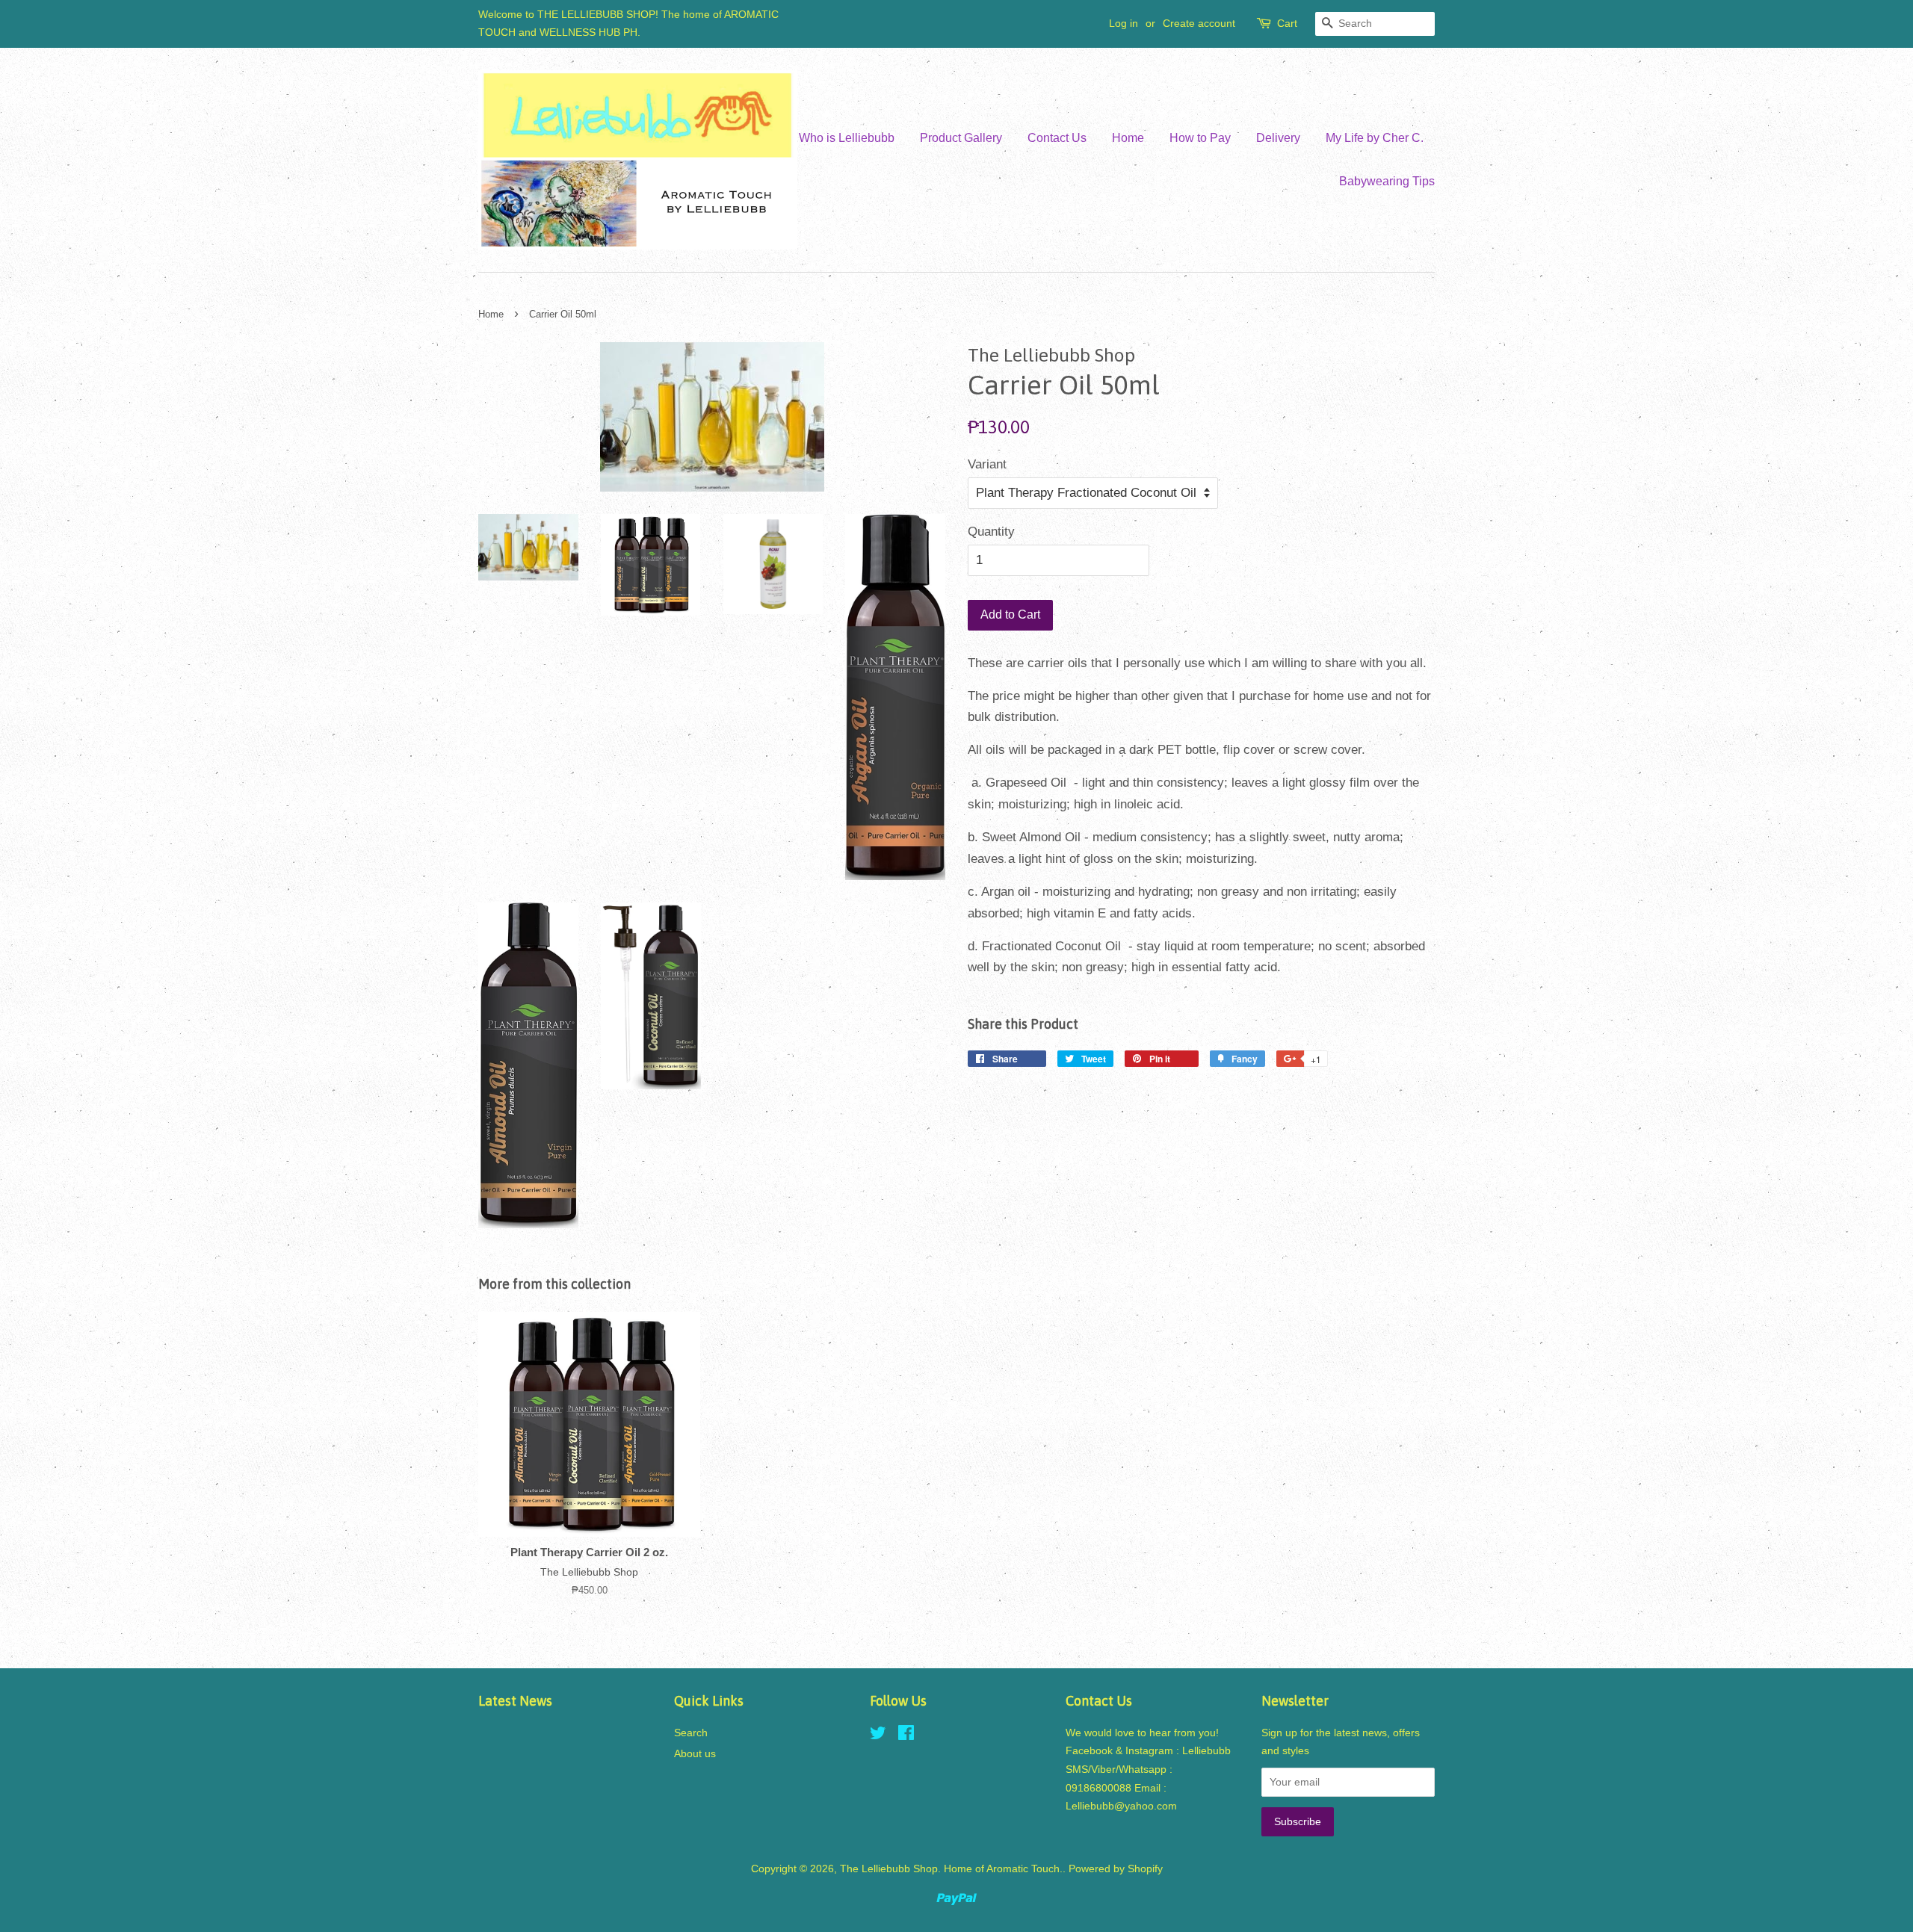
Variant (987, 464)
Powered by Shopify (1116, 1868)
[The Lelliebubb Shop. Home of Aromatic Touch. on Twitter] (878, 1736)
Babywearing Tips (1387, 181)
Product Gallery (961, 138)
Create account (1199, 23)
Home (1128, 138)
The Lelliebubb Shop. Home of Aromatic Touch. (951, 1868)
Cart (1287, 23)
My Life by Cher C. (1375, 138)
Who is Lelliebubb (847, 138)
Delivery (1278, 138)
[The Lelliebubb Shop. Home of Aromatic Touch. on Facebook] (906, 1736)
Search (691, 1733)
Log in (1124, 23)
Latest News (515, 1701)
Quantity (991, 532)
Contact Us (1057, 138)
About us (695, 1753)
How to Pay (1200, 138)
